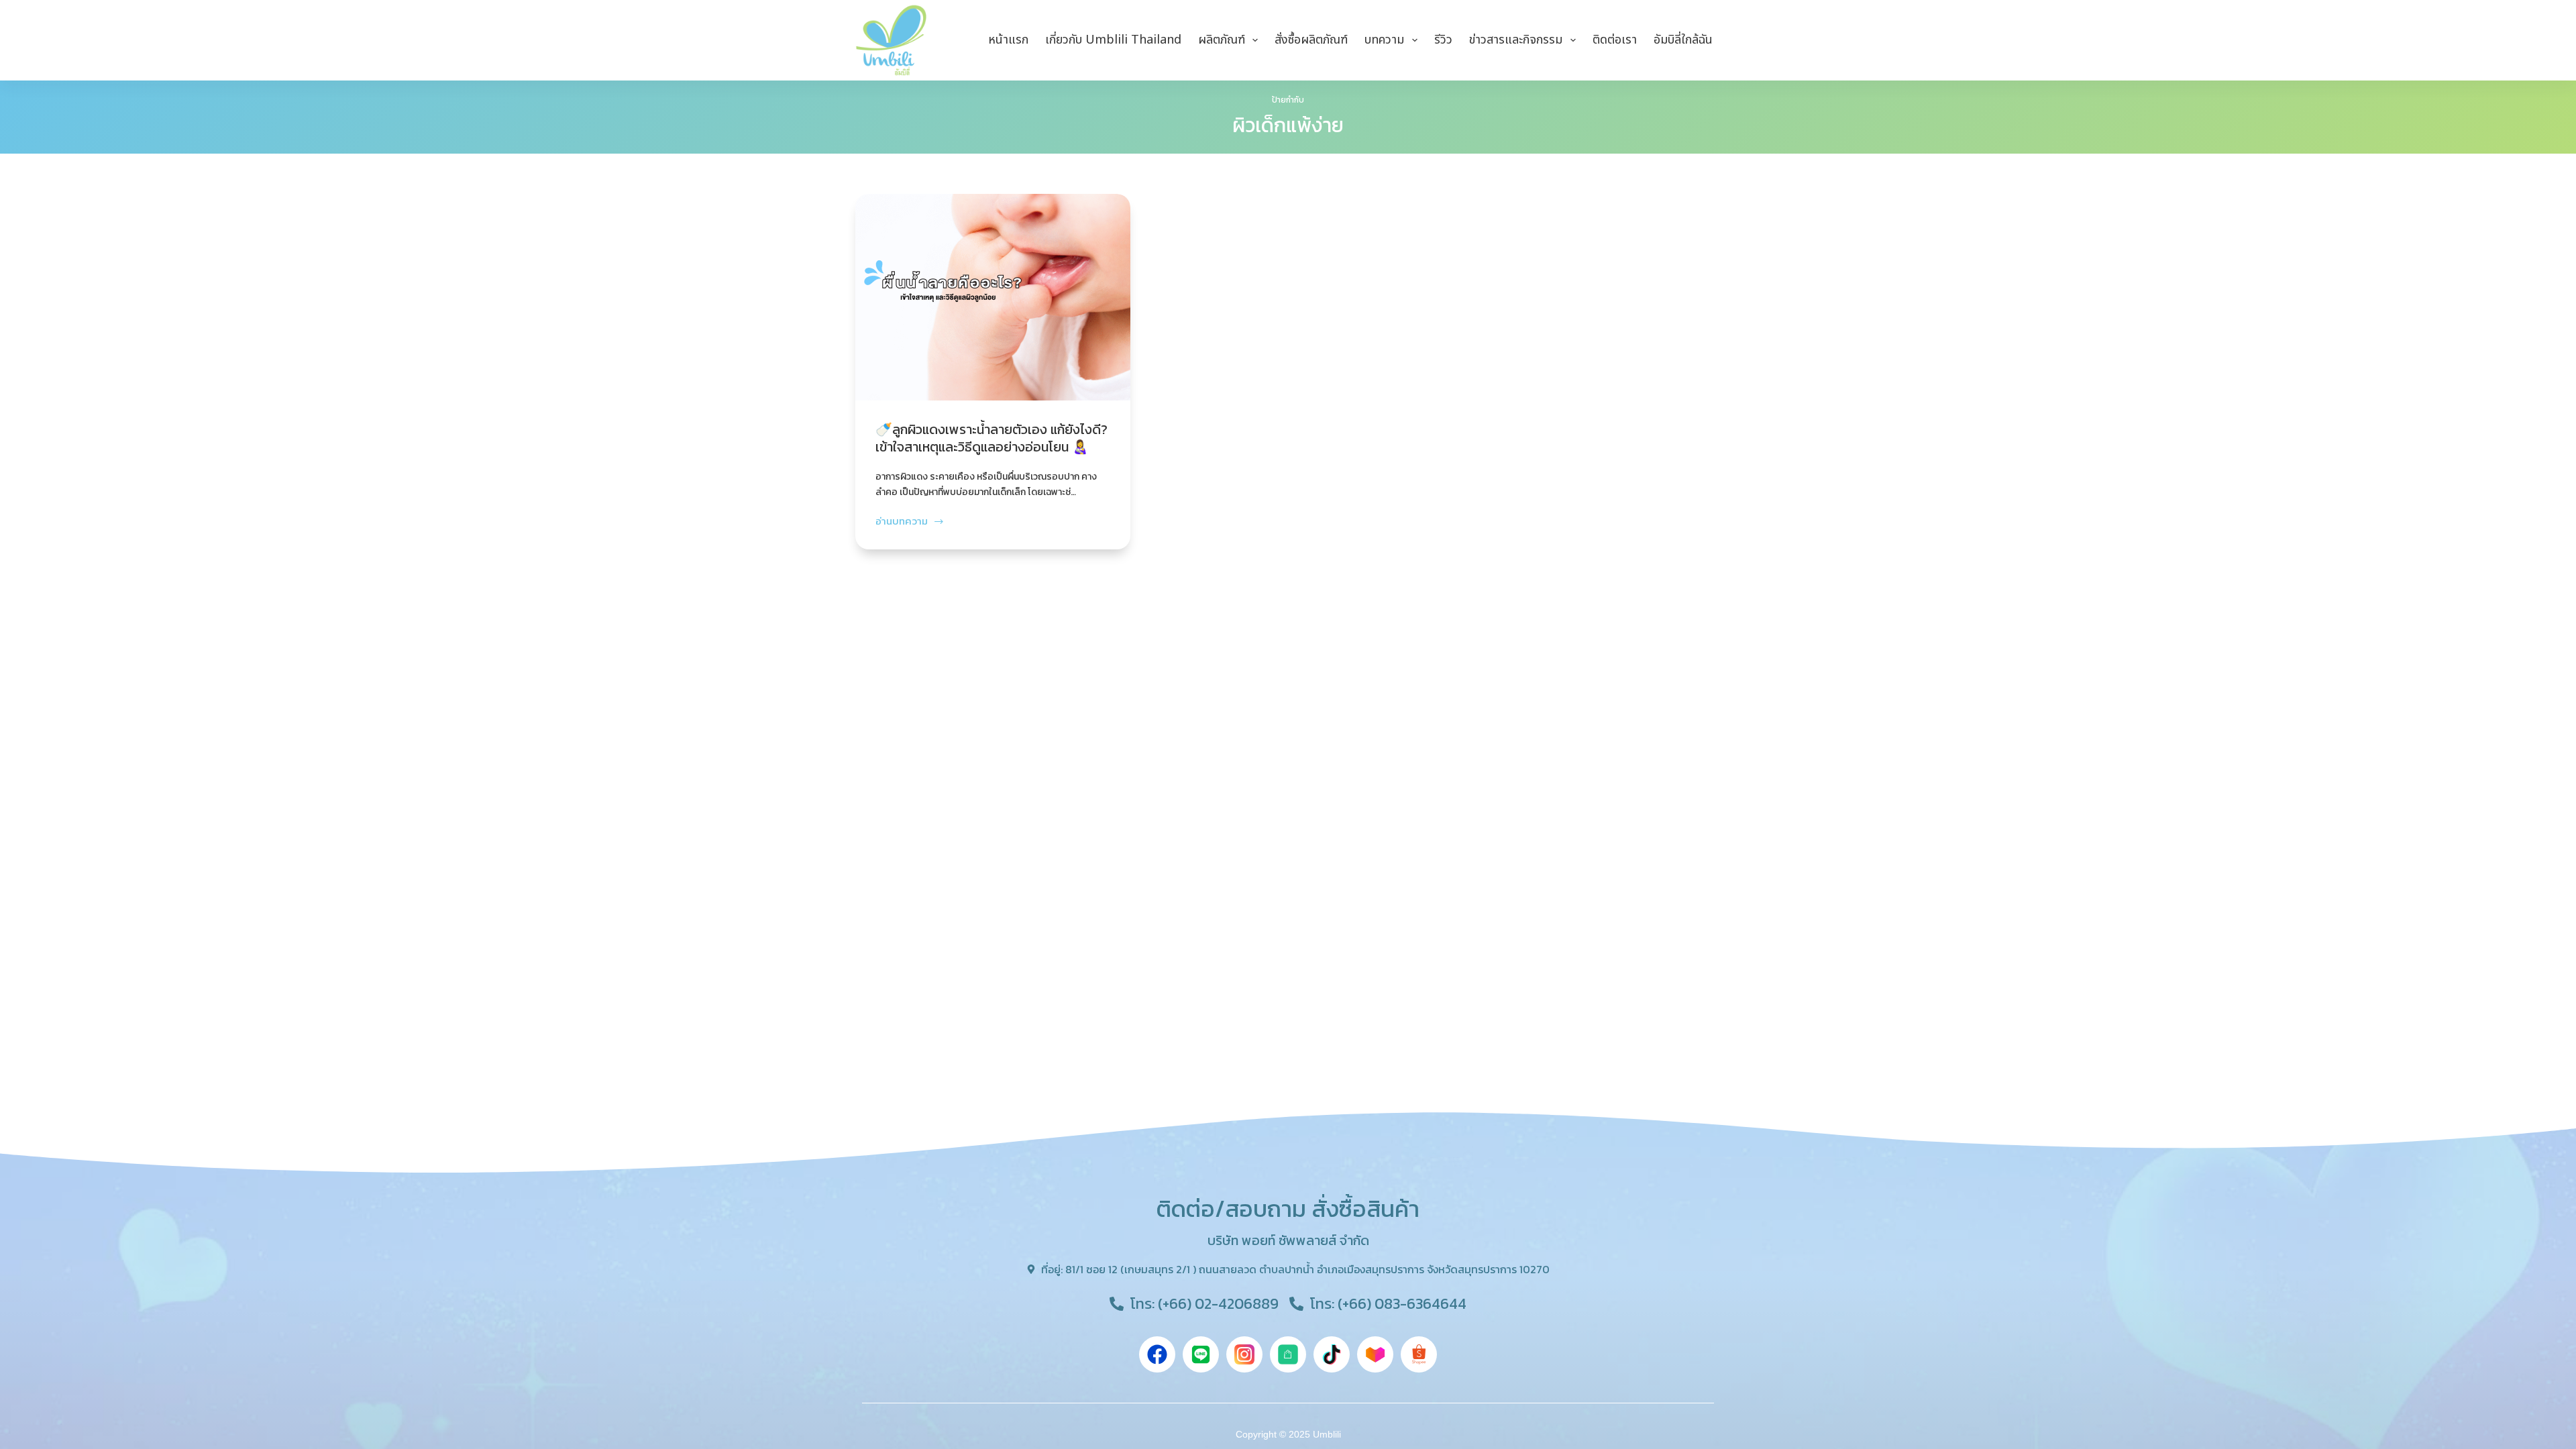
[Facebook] (1157, 1354)
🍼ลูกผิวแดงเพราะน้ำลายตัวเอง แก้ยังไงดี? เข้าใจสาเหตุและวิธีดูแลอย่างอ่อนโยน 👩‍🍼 (991, 438)
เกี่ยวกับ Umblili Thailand (1113, 40)
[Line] (1201, 1354)
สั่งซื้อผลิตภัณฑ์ (1311, 40)
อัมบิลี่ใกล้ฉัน (1683, 40)
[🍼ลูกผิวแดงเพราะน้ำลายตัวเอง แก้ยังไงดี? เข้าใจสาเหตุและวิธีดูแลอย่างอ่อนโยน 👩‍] (993, 297)
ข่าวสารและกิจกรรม (1516, 40)
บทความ (1384, 40)
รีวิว (1443, 40)
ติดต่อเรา (1615, 40)
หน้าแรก (1008, 40)
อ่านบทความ (902, 521)
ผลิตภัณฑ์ (1222, 40)
